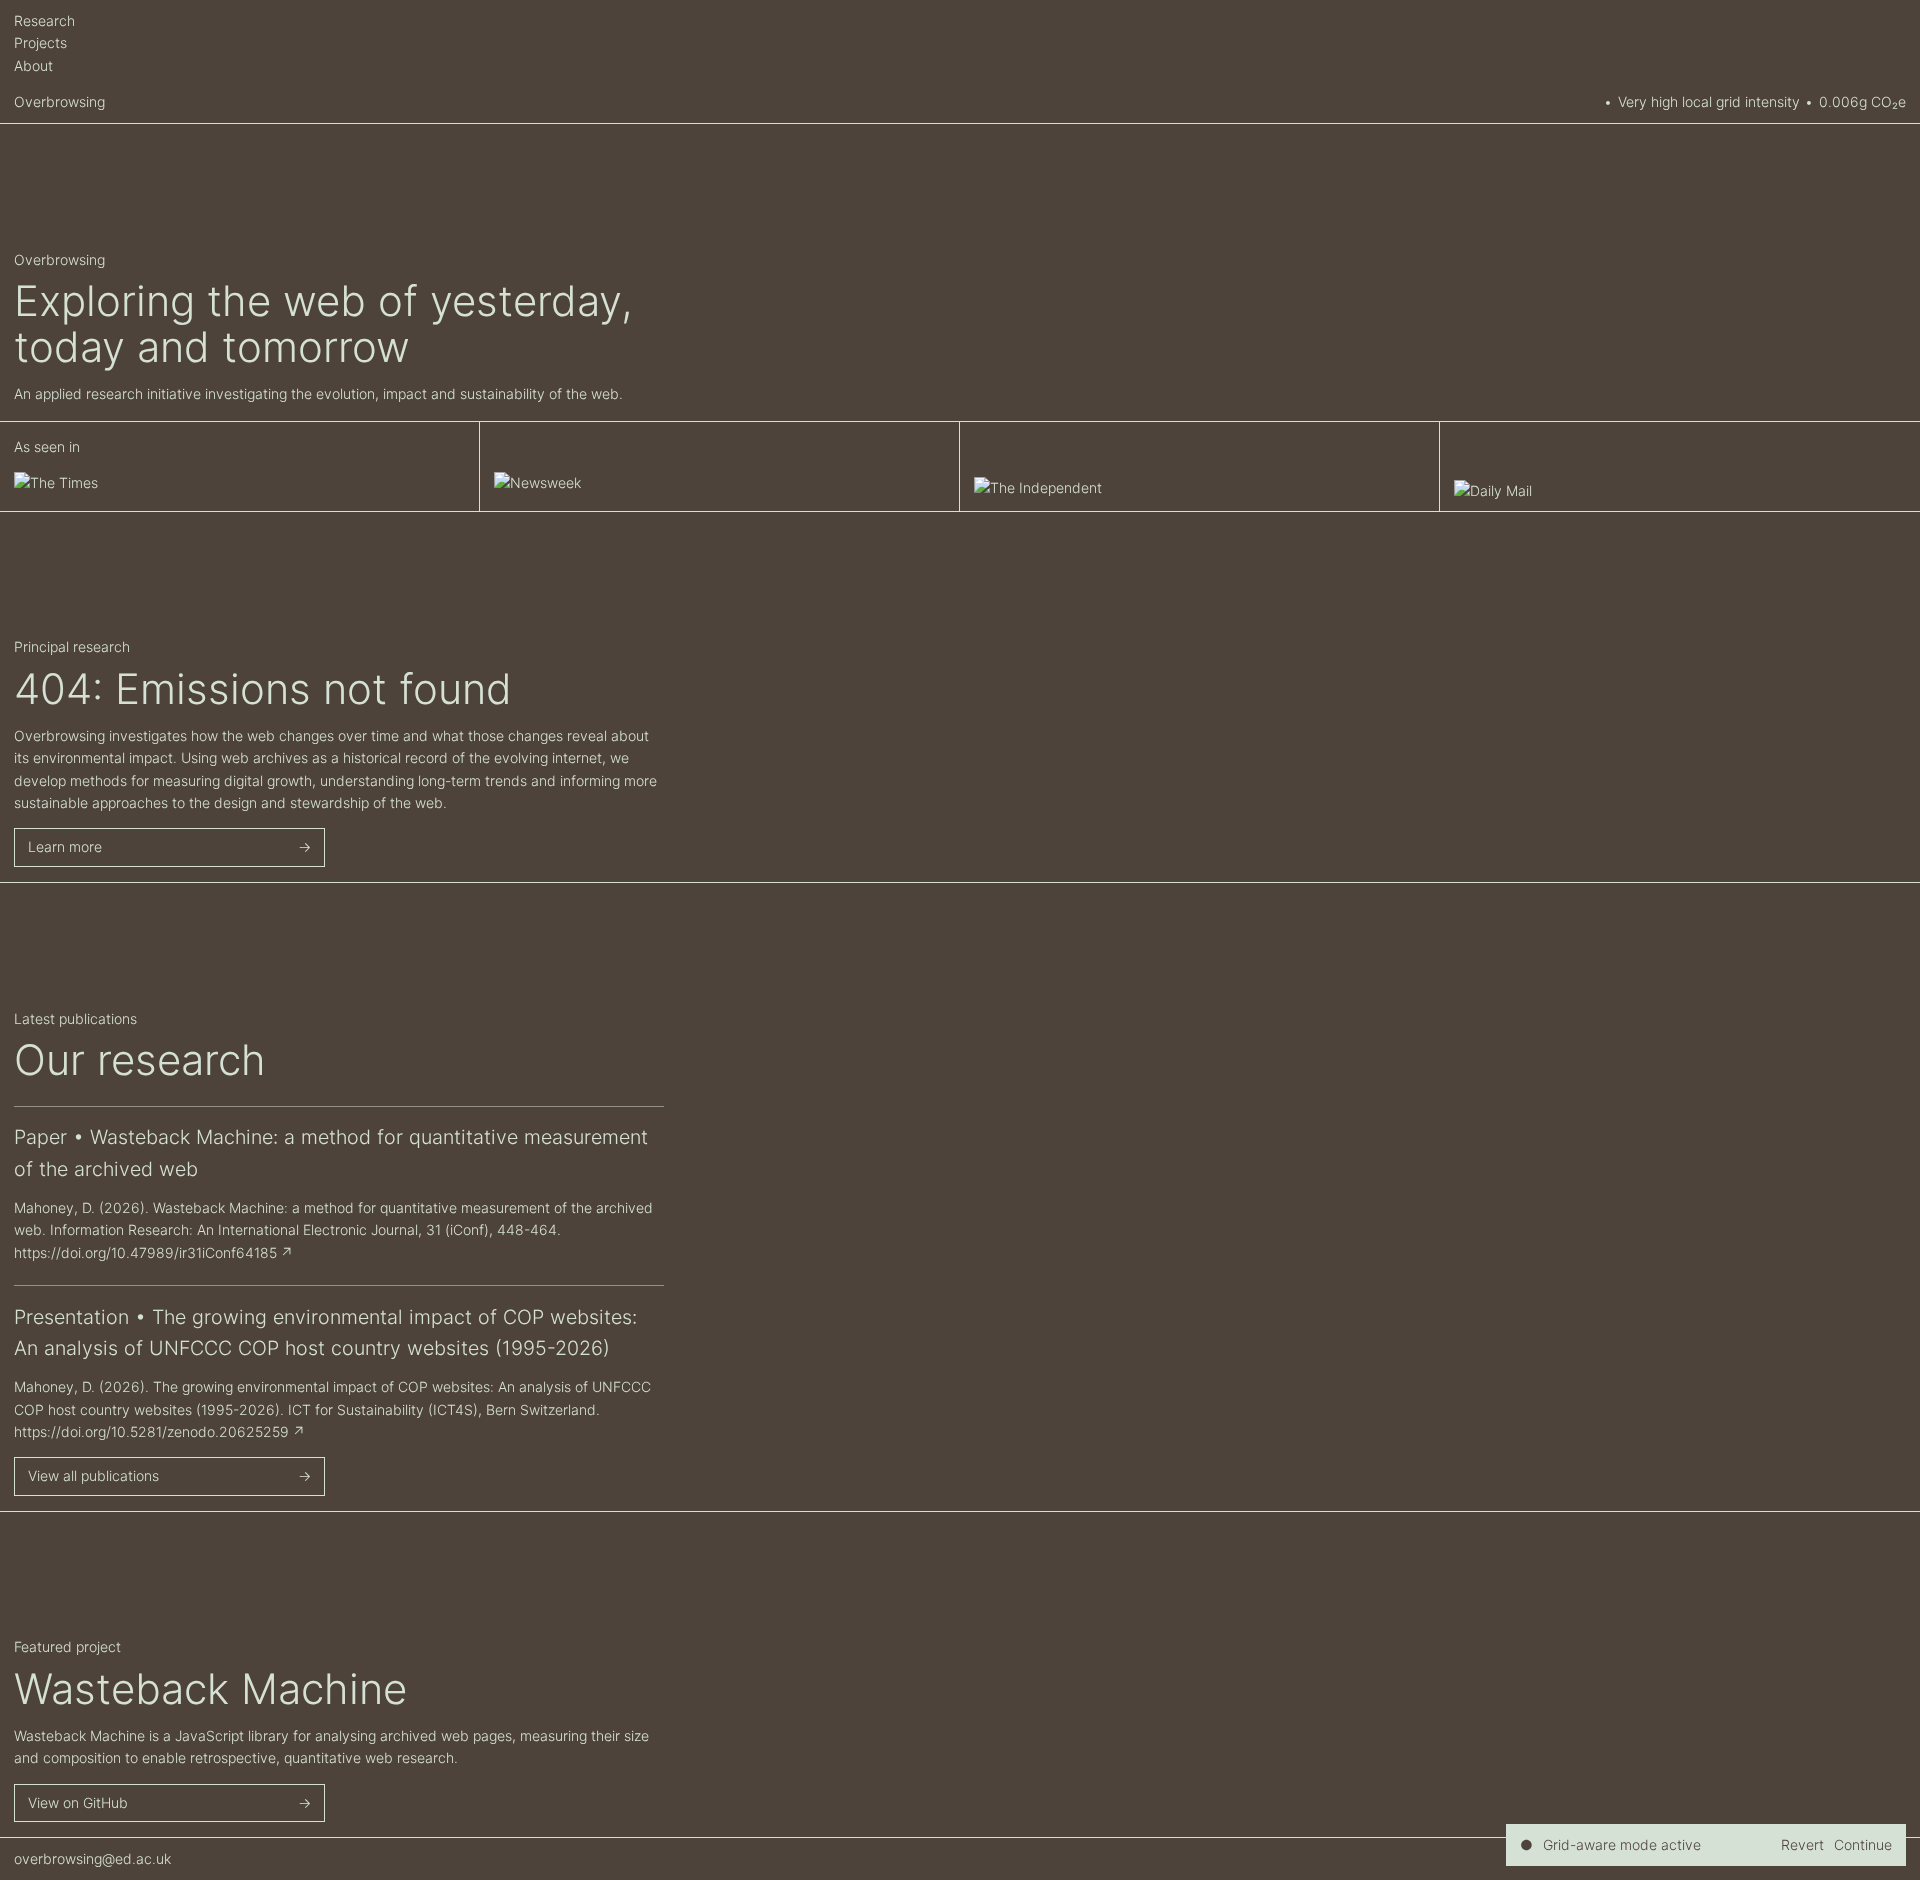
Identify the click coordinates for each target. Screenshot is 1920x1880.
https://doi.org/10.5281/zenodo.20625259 (151, 1431)
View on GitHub (78, 1802)
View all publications (93, 1475)
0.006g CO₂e (1862, 101)
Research (44, 20)
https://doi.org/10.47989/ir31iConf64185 (145, 1252)
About (33, 65)
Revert (1802, 1844)
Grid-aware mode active (1622, 1844)
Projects (40, 42)
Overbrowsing (59, 101)
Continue (1863, 1844)
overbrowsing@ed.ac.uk (92, 1858)
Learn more (65, 846)
